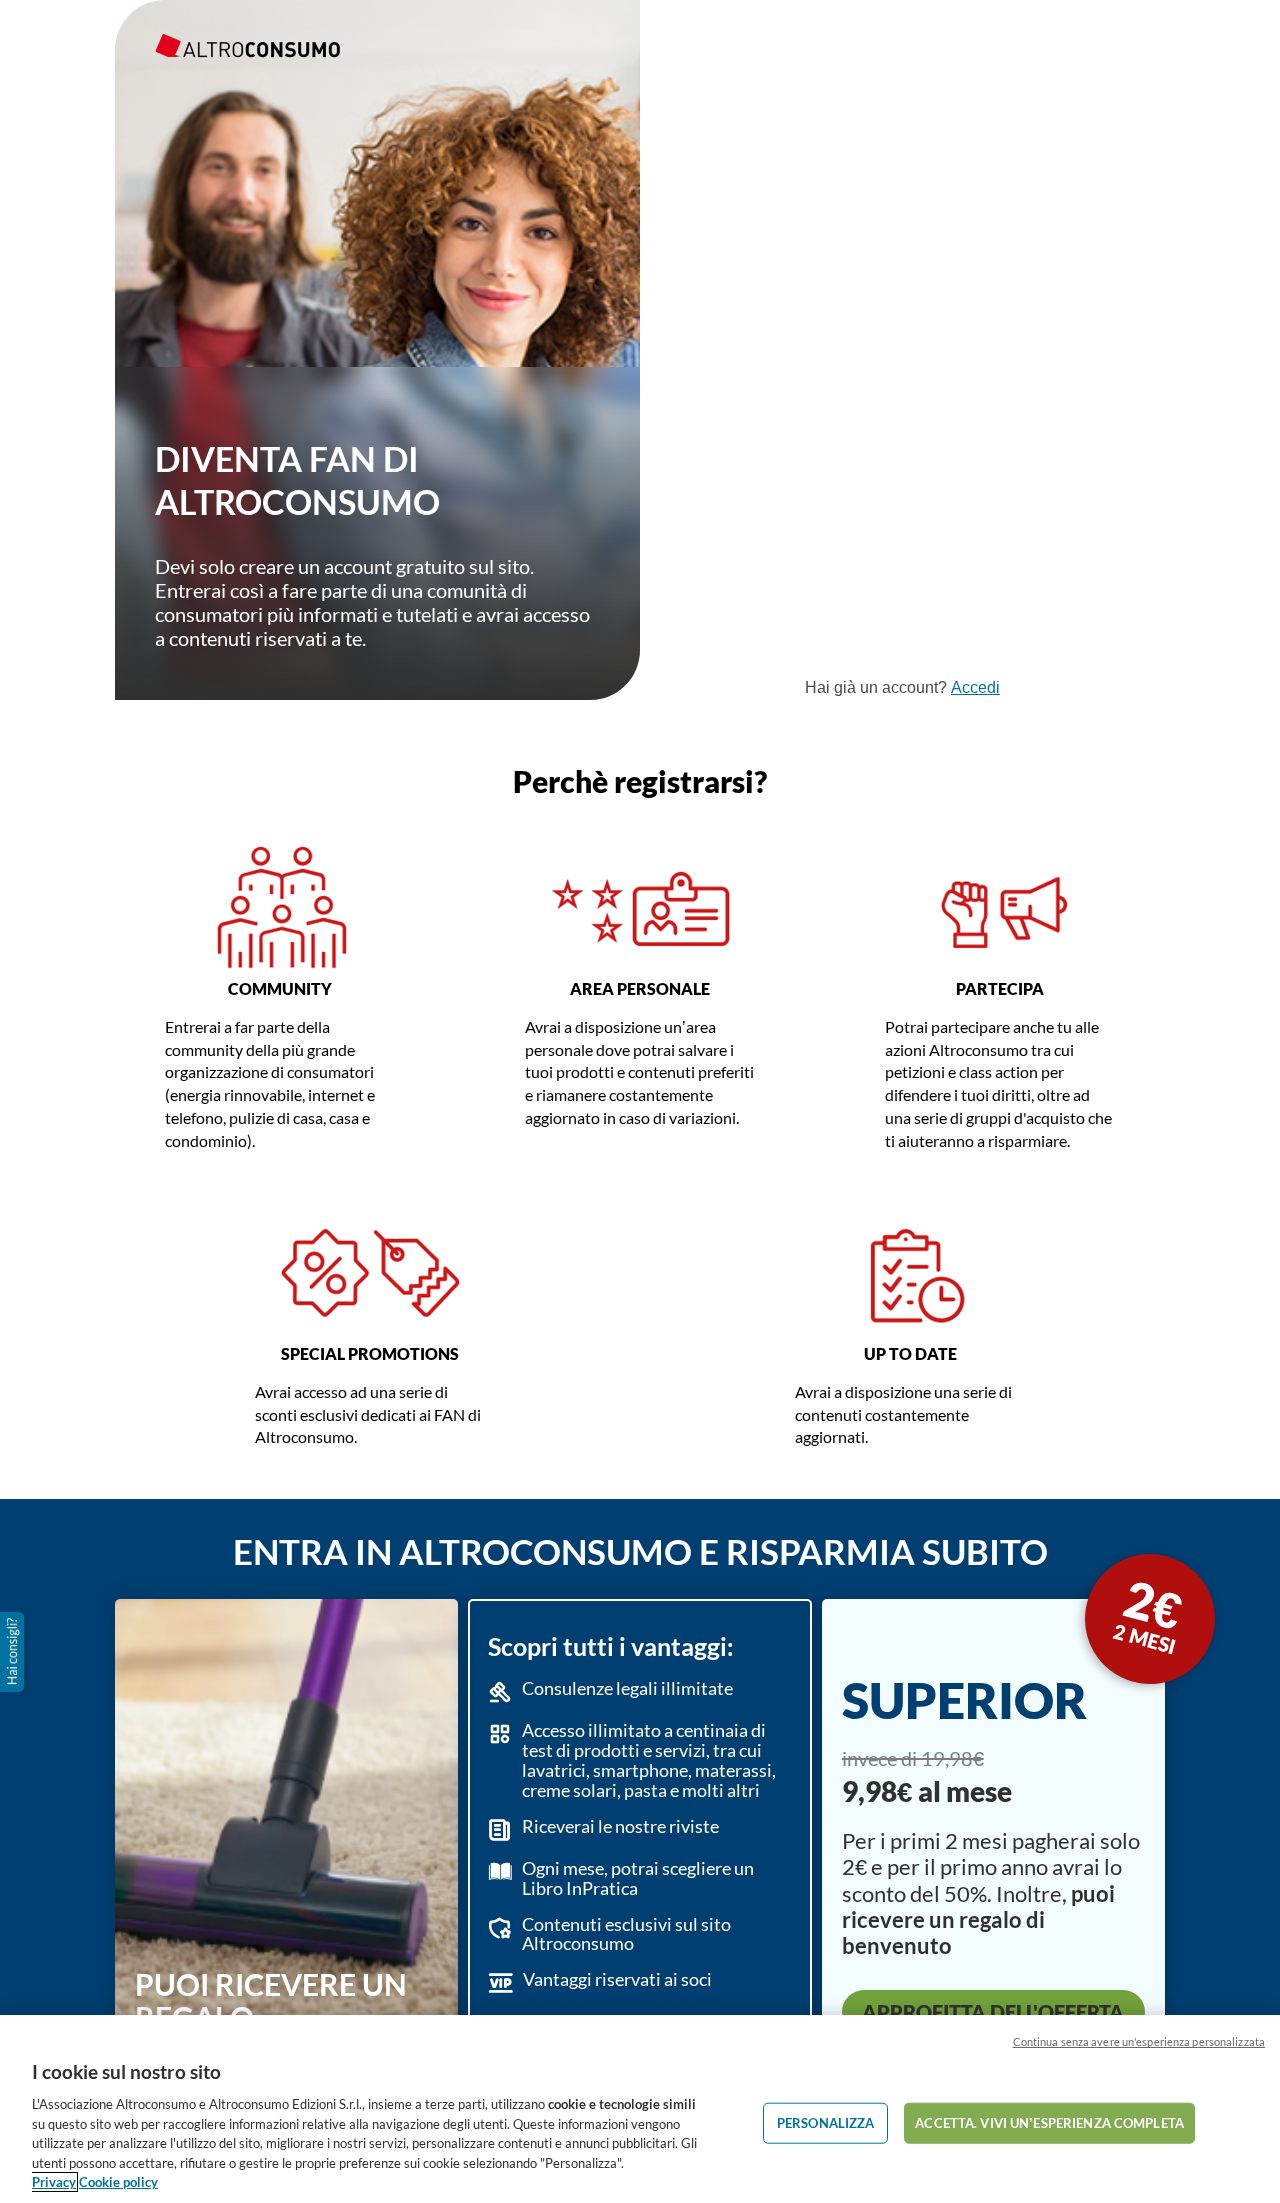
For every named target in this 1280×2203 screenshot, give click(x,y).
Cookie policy (118, 2182)
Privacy (54, 2182)
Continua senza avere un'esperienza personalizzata (1139, 2041)
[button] (14, 1652)
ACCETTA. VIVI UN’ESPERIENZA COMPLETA (1049, 2122)
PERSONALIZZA (826, 2122)
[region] (640, 2109)
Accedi (975, 687)
